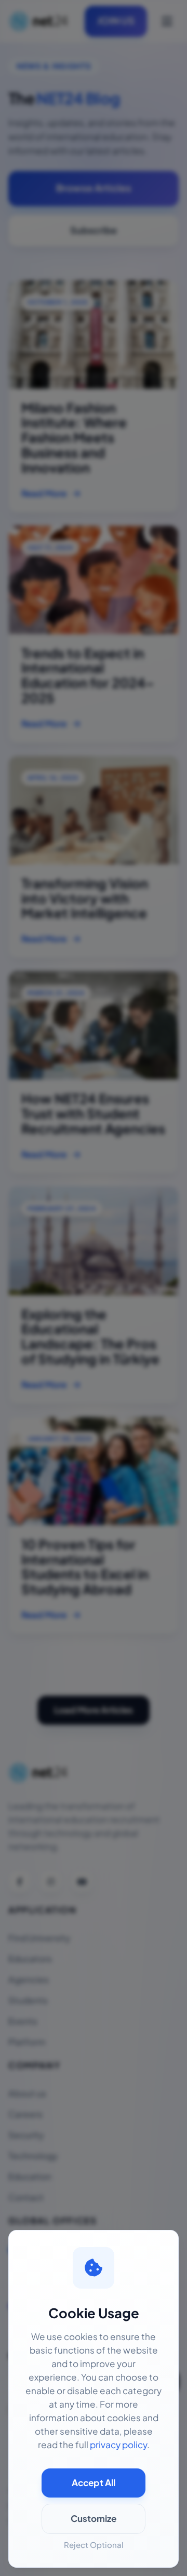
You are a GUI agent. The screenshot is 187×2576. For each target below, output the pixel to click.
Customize (94, 2519)
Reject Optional (94, 2545)
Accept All (94, 2483)
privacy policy (118, 2445)
